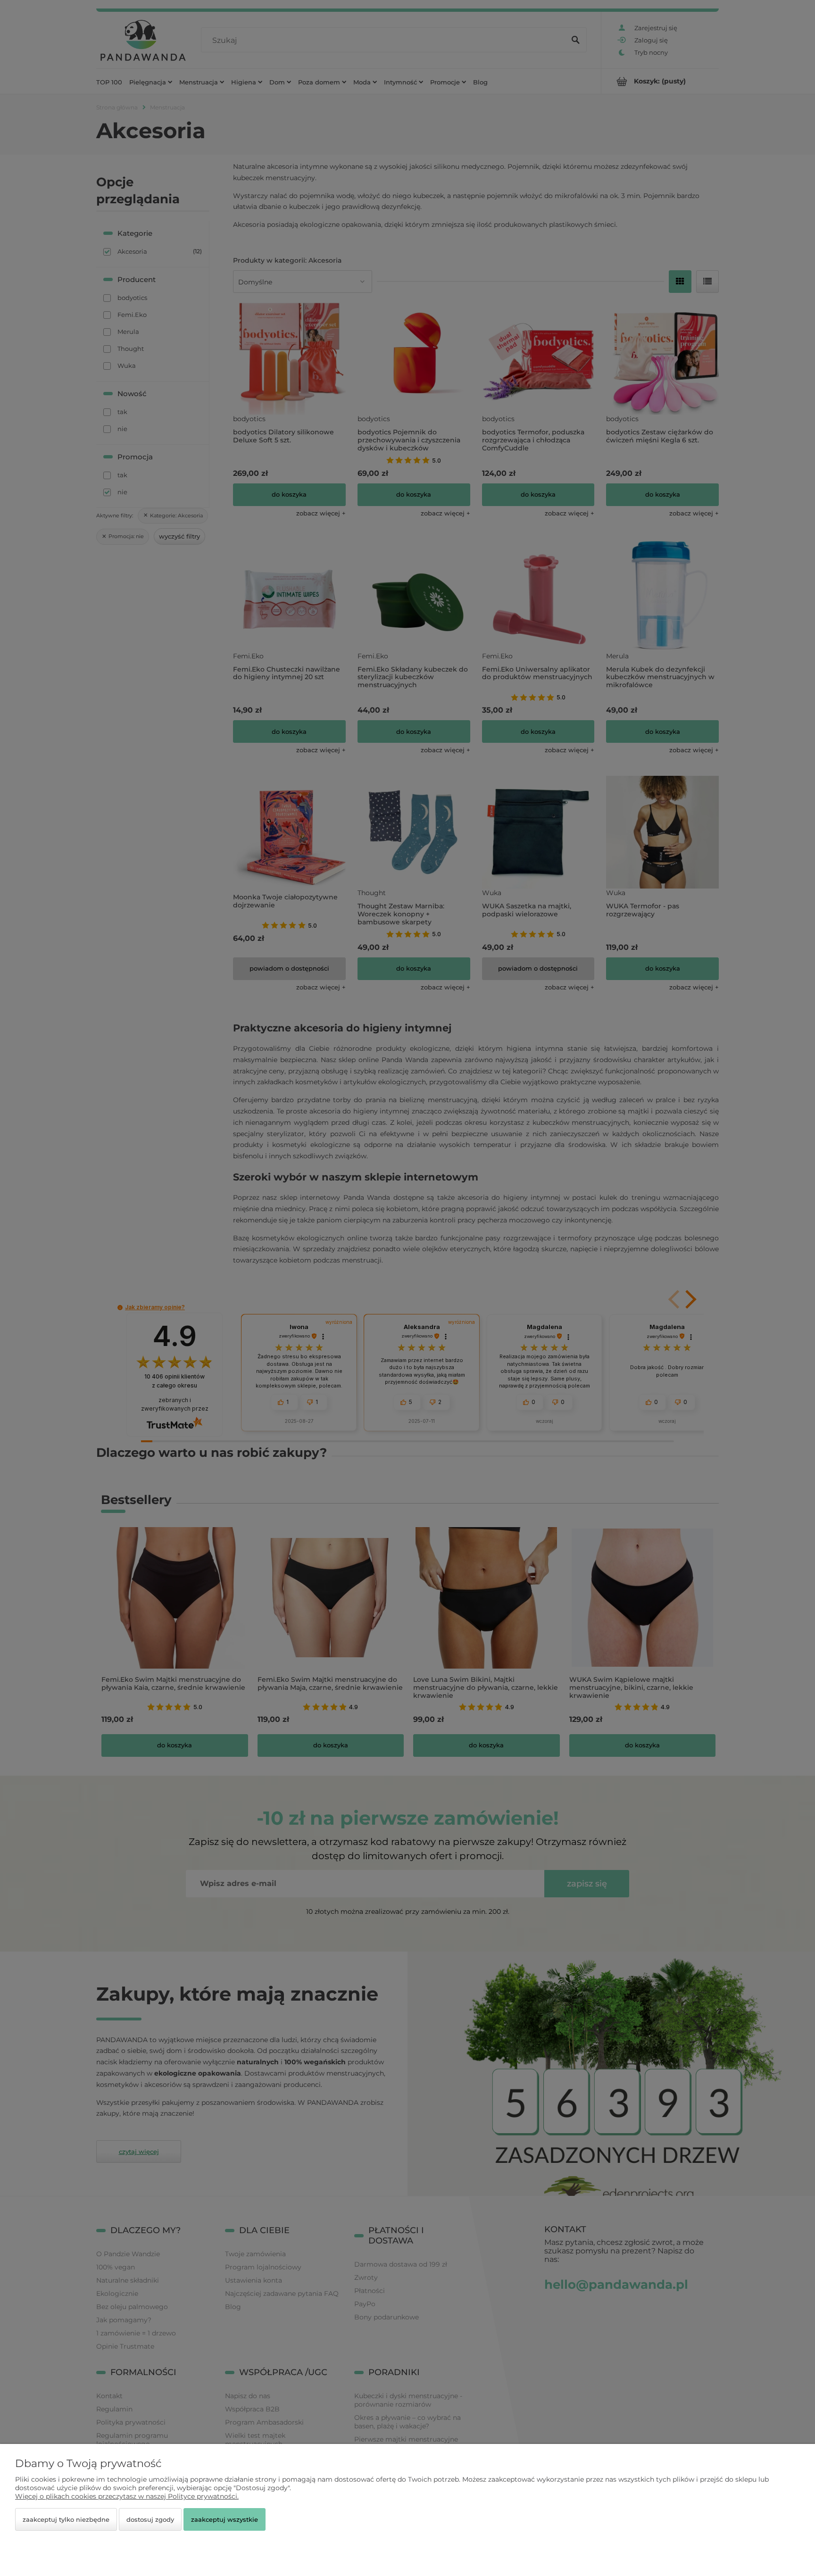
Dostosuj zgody (150, 2519)
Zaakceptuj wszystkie (225, 2519)
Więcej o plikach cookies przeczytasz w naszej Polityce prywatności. (127, 2496)
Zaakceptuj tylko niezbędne (66, 2519)
